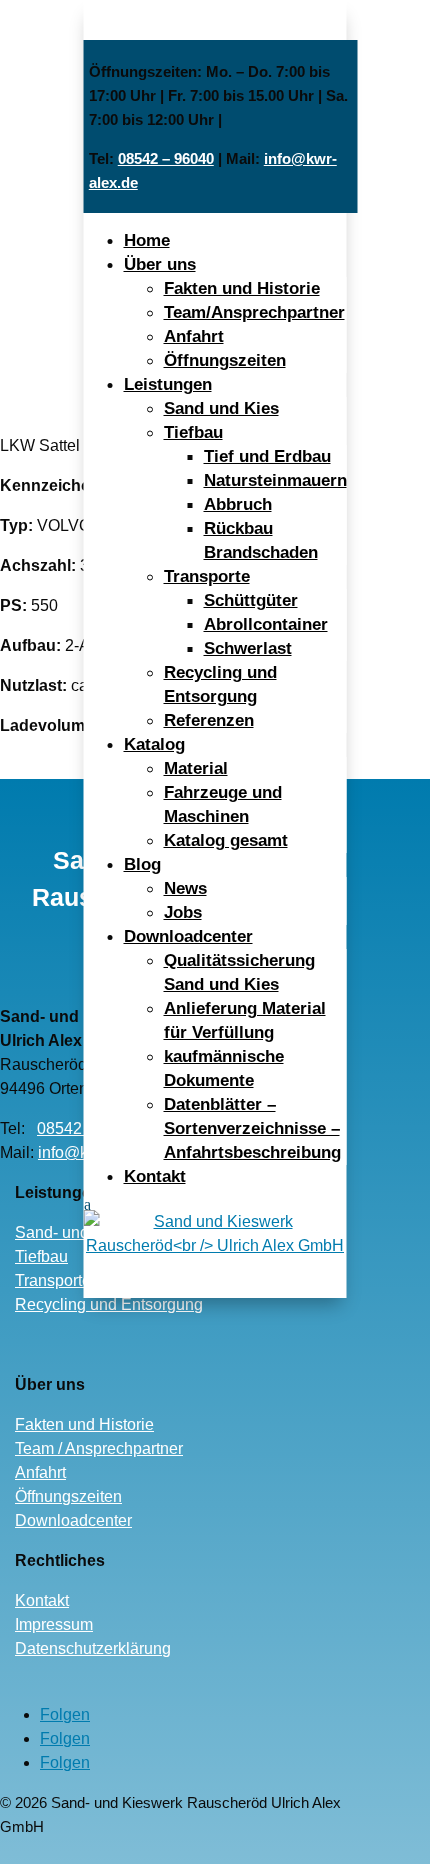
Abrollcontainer (266, 624)
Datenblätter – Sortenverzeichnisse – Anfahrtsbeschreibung (252, 1128)
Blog (142, 864)
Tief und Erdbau (267, 456)
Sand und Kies (221, 408)
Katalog (154, 744)
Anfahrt (194, 336)
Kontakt (155, 1176)
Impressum (54, 1624)
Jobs (183, 912)
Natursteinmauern (275, 480)
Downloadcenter (188, 936)
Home (147, 240)
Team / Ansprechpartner (99, 1448)
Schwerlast (248, 648)
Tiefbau (193, 432)
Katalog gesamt (226, 840)
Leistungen (168, 384)
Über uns (160, 264)
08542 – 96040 (166, 158)
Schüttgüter (251, 600)
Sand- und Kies (70, 1232)
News (185, 888)
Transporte (207, 576)
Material (196, 768)
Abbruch (238, 504)
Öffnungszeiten (225, 360)
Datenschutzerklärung (93, 1648)
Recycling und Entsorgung (109, 1304)
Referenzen (209, 720)
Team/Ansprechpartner (254, 312)
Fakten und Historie (242, 288)
